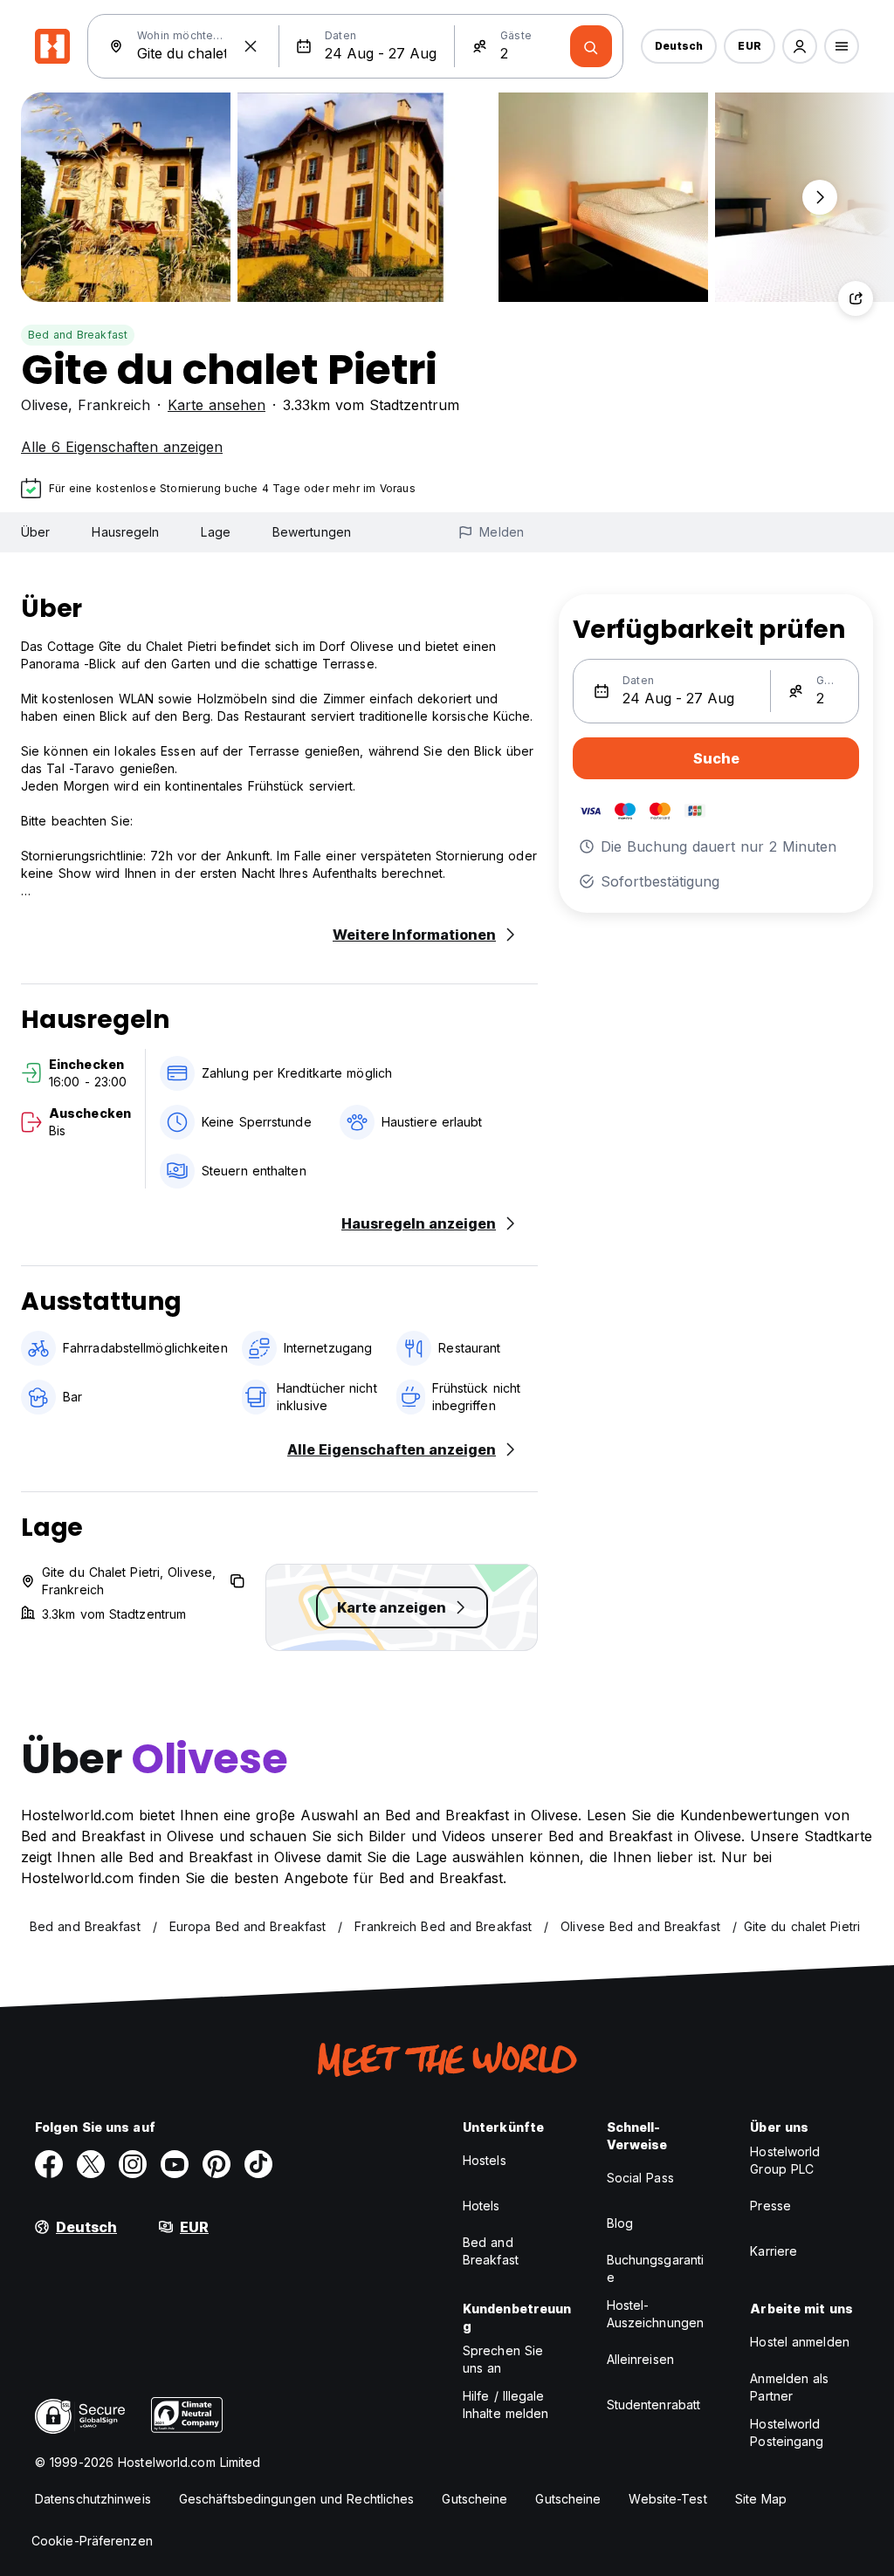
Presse (770, 2206)
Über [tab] (35, 532)
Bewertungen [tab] (312, 532)
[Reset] (251, 46)
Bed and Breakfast (78, 335)
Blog (620, 2223)
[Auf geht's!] (591, 46)
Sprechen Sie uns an (503, 2359)
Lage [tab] (215, 532)
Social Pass (640, 2178)
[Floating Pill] (820, 197)
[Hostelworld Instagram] (133, 2164)
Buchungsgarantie (656, 2268)
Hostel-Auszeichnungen (655, 2314)
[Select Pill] (800, 46)
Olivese (45, 405)
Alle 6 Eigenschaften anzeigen (122, 447)
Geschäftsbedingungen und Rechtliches (297, 2499)
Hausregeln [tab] (125, 532)
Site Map (761, 2499)
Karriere (774, 2251)
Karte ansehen (217, 405)
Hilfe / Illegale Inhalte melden (505, 2405)
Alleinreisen (640, 2359)
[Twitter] (91, 2164)
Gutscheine (475, 2499)
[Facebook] (49, 2164)
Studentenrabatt (654, 2405)
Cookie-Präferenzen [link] (92, 2541)
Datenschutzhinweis (93, 2499)
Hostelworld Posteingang (787, 2432)
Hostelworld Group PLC (785, 2160)
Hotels (481, 2206)
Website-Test (667, 2499)
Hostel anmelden (800, 2342)
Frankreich (114, 405)
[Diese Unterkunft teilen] (856, 298)
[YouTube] (175, 2164)
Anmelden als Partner (789, 2387)
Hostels (485, 2160)
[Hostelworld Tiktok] (258, 2164)
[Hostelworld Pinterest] (217, 2164)
